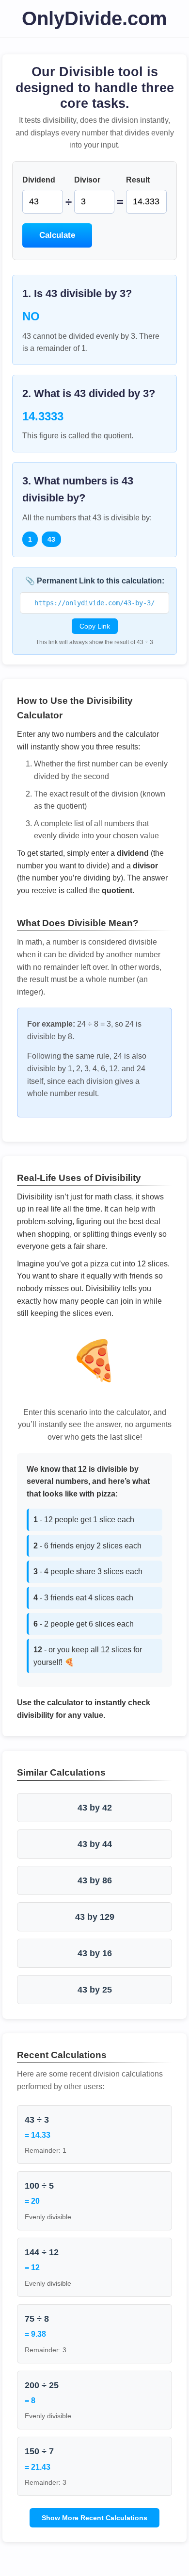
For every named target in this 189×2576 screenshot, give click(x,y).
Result (138, 180)
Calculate (57, 235)
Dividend (39, 180)
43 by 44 (95, 1844)
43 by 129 (95, 1917)
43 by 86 (95, 1880)
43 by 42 (95, 1808)
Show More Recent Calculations (94, 2518)
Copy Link (95, 626)
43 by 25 (95, 1990)
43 (51, 539)
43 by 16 (95, 1953)
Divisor (87, 180)
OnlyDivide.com (94, 18)
